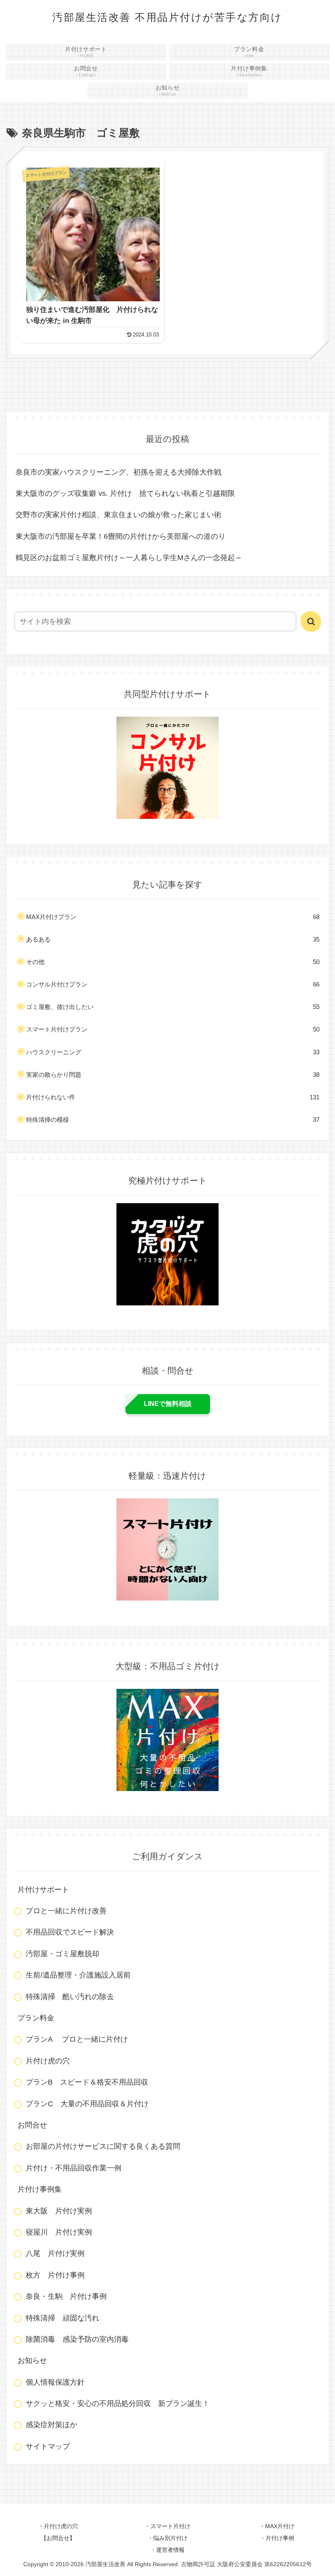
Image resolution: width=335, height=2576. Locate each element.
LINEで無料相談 (168, 1404)
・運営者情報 (167, 2550)
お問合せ (32, 2125)
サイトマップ (48, 2446)
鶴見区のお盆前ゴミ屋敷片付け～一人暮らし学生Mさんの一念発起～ (129, 558)
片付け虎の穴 (48, 2061)
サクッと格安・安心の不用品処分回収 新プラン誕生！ (118, 2403)
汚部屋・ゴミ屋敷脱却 (63, 1954)
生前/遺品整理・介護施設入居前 (78, 1975)
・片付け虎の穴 (58, 2526)
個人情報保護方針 (55, 2382)
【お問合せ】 (58, 2538)
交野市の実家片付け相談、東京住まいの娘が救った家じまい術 (118, 515)
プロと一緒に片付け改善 (66, 1911)
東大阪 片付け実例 (59, 2211)
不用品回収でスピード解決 (70, 1932)
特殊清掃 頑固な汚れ (63, 2318)
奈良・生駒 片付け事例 (66, 2296)
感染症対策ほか (51, 2425)
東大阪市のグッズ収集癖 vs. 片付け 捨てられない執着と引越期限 (125, 493)
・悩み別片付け (167, 2538)
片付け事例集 (40, 2189)
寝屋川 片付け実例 (59, 2232)
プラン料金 (36, 2018)
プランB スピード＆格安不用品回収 (87, 2082)
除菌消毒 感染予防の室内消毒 (77, 2339)
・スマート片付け (167, 2526)
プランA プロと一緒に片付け (77, 2039)
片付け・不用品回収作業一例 (74, 2168)
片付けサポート (43, 1890)
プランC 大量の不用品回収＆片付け (87, 2104)
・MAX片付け (277, 2526)
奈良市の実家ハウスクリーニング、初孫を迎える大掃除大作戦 (118, 472)
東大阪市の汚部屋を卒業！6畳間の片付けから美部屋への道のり (121, 536)
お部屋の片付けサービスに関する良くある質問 (103, 2146)
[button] (311, 621)
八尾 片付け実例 (55, 2253)
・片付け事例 (277, 2538)
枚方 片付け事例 (55, 2275)
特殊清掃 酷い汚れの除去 (70, 1997)
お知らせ (32, 2361)
